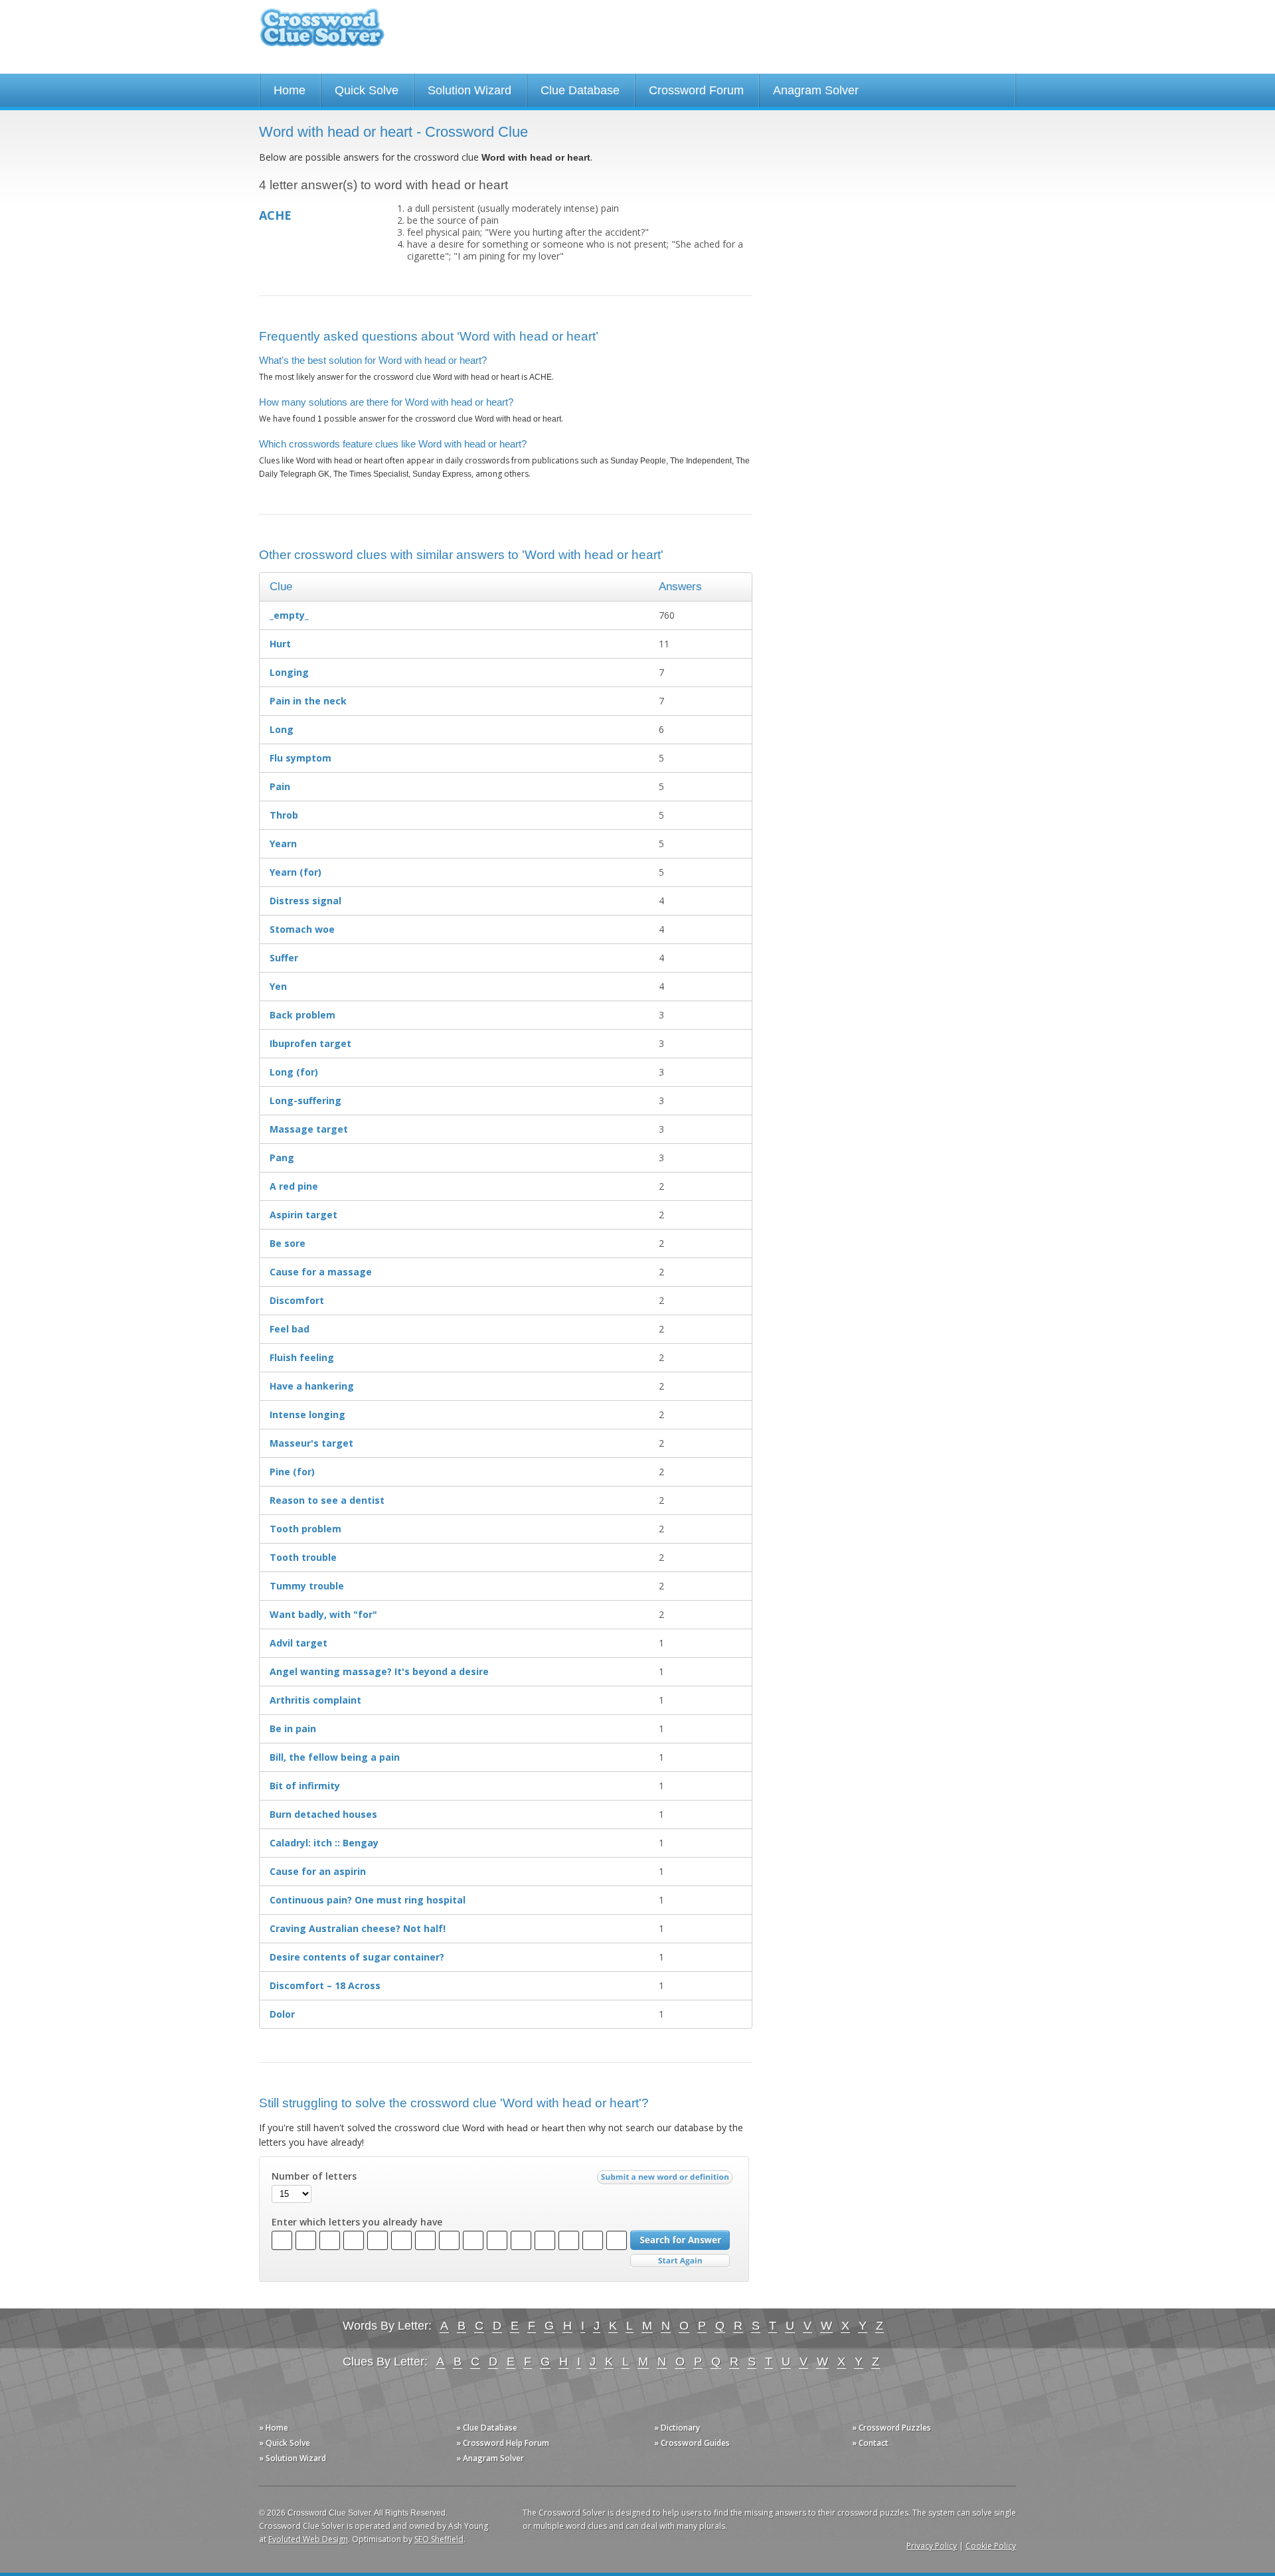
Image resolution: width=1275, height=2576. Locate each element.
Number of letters (314, 2176)
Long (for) (294, 1072)
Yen (278, 986)
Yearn (283, 844)
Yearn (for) (296, 872)
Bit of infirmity (305, 1786)
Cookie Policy (991, 2546)
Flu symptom (300, 758)
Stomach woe (302, 929)
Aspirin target (303, 1215)
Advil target (298, 1643)
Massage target (309, 1129)
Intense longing (307, 1414)
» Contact (870, 2443)
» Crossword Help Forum (503, 2443)
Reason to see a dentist (327, 1500)
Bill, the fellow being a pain (335, 1757)
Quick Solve (367, 90)
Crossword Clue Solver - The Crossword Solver (322, 34)
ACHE (275, 215)
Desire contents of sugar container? (357, 1957)
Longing (289, 672)
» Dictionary (677, 2428)
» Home (274, 2428)
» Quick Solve (285, 2443)
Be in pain (293, 1729)
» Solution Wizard (293, 2458)
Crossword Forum (696, 90)
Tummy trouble (307, 1586)
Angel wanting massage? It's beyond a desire (379, 1671)
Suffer (284, 958)
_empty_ (289, 615)
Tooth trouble (303, 1557)
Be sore (288, 1243)
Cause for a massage (321, 1272)
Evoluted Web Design (308, 2539)
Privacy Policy (932, 2546)
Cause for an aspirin (318, 1871)
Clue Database (580, 90)
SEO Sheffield (439, 2539)
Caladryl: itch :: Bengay (324, 1843)
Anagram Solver (816, 90)
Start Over (680, 2261)
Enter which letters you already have (357, 2222)
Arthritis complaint (315, 1700)
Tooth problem (305, 1529)
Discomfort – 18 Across (325, 1985)
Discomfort (297, 1300)
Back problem (302, 1015)
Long (282, 729)
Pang (282, 1158)
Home (290, 90)
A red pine (294, 1186)
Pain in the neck (308, 701)
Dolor (282, 2014)
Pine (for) (292, 1472)
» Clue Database (487, 2428)
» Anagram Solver (490, 2458)
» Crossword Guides (692, 2443)
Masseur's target (311, 1443)
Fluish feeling (302, 1357)
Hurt (280, 644)
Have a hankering (312, 1386)
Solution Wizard (469, 90)
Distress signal (305, 901)
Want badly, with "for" (323, 1614)
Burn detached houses (323, 1814)
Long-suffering (305, 1100)
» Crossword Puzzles (892, 2428)
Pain (280, 786)
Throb (284, 815)
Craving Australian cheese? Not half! (358, 1928)
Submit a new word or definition (666, 2180)
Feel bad (290, 1329)
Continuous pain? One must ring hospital (368, 1900)
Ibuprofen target (310, 1043)
